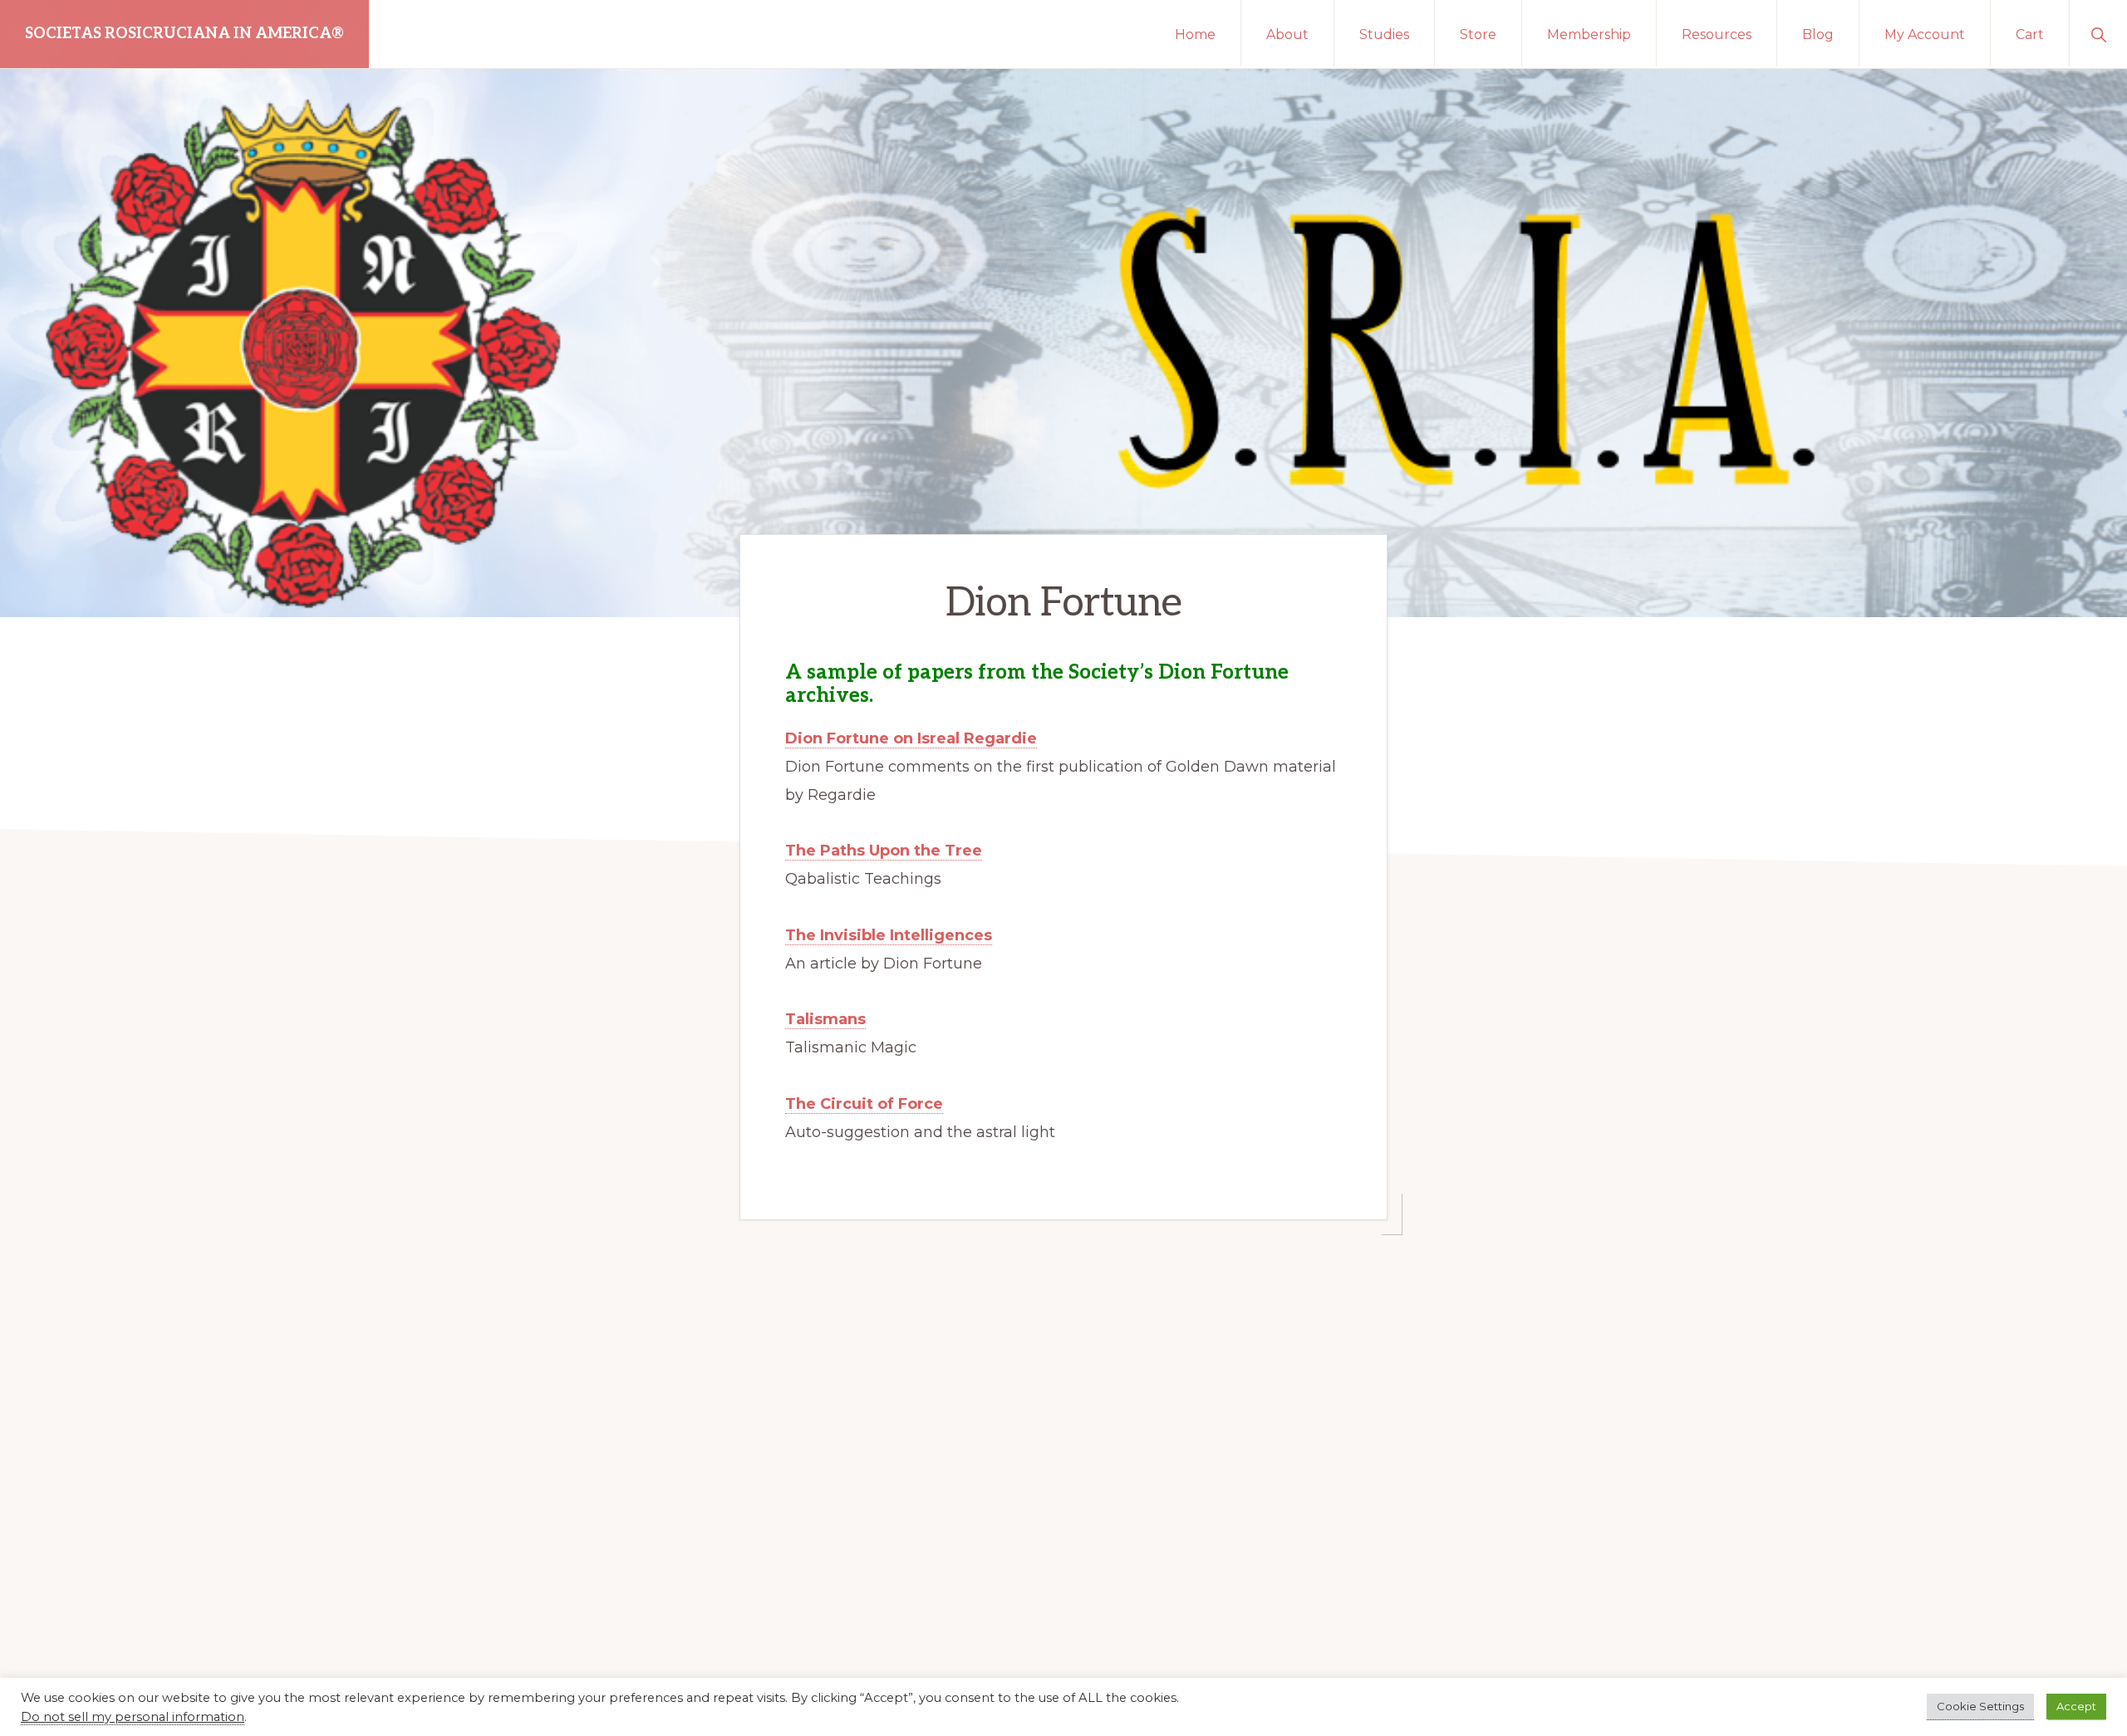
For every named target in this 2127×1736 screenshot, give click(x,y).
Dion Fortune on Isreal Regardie (911, 738)
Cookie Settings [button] (1980, 1706)
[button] (2098, 33)
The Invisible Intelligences (889, 935)
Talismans (825, 1019)
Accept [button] (2076, 1706)
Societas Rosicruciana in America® (184, 34)
